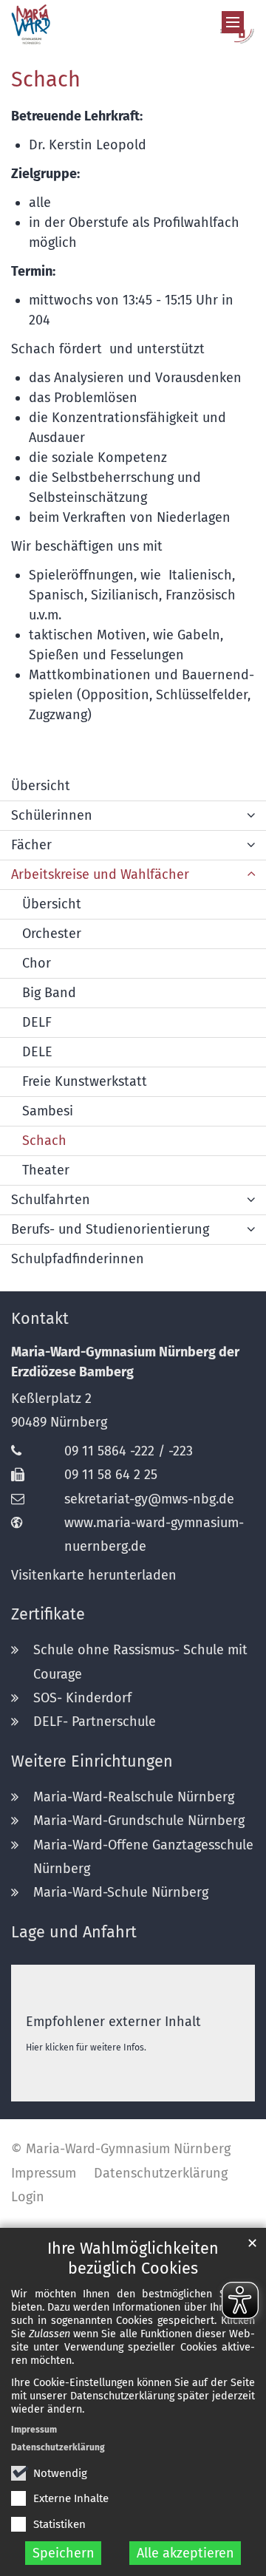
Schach (46, 79)
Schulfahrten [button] (51, 1200)
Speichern (64, 2553)
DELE (37, 1052)
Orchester (52, 934)
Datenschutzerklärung (58, 2447)
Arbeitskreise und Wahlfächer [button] (100, 874)
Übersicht (41, 786)
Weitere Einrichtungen (92, 1761)
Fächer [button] (31, 845)
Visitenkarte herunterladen (94, 1575)
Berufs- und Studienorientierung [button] (110, 1229)
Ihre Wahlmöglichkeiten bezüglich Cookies (133, 2259)
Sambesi (48, 1111)
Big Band (49, 993)
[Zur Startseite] (133, 24)
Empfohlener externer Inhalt (113, 2022)
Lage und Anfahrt (74, 1932)
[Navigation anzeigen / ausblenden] (233, 22)
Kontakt (40, 1319)
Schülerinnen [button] (52, 815)
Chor (37, 963)
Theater (46, 1170)
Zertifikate (48, 1614)
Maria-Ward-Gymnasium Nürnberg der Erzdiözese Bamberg (125, 1362)
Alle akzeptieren (185, 2553)
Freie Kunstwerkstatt (85, 1081)
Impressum (34, 2430)
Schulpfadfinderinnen (78, 1259)
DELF (37, 1022)
